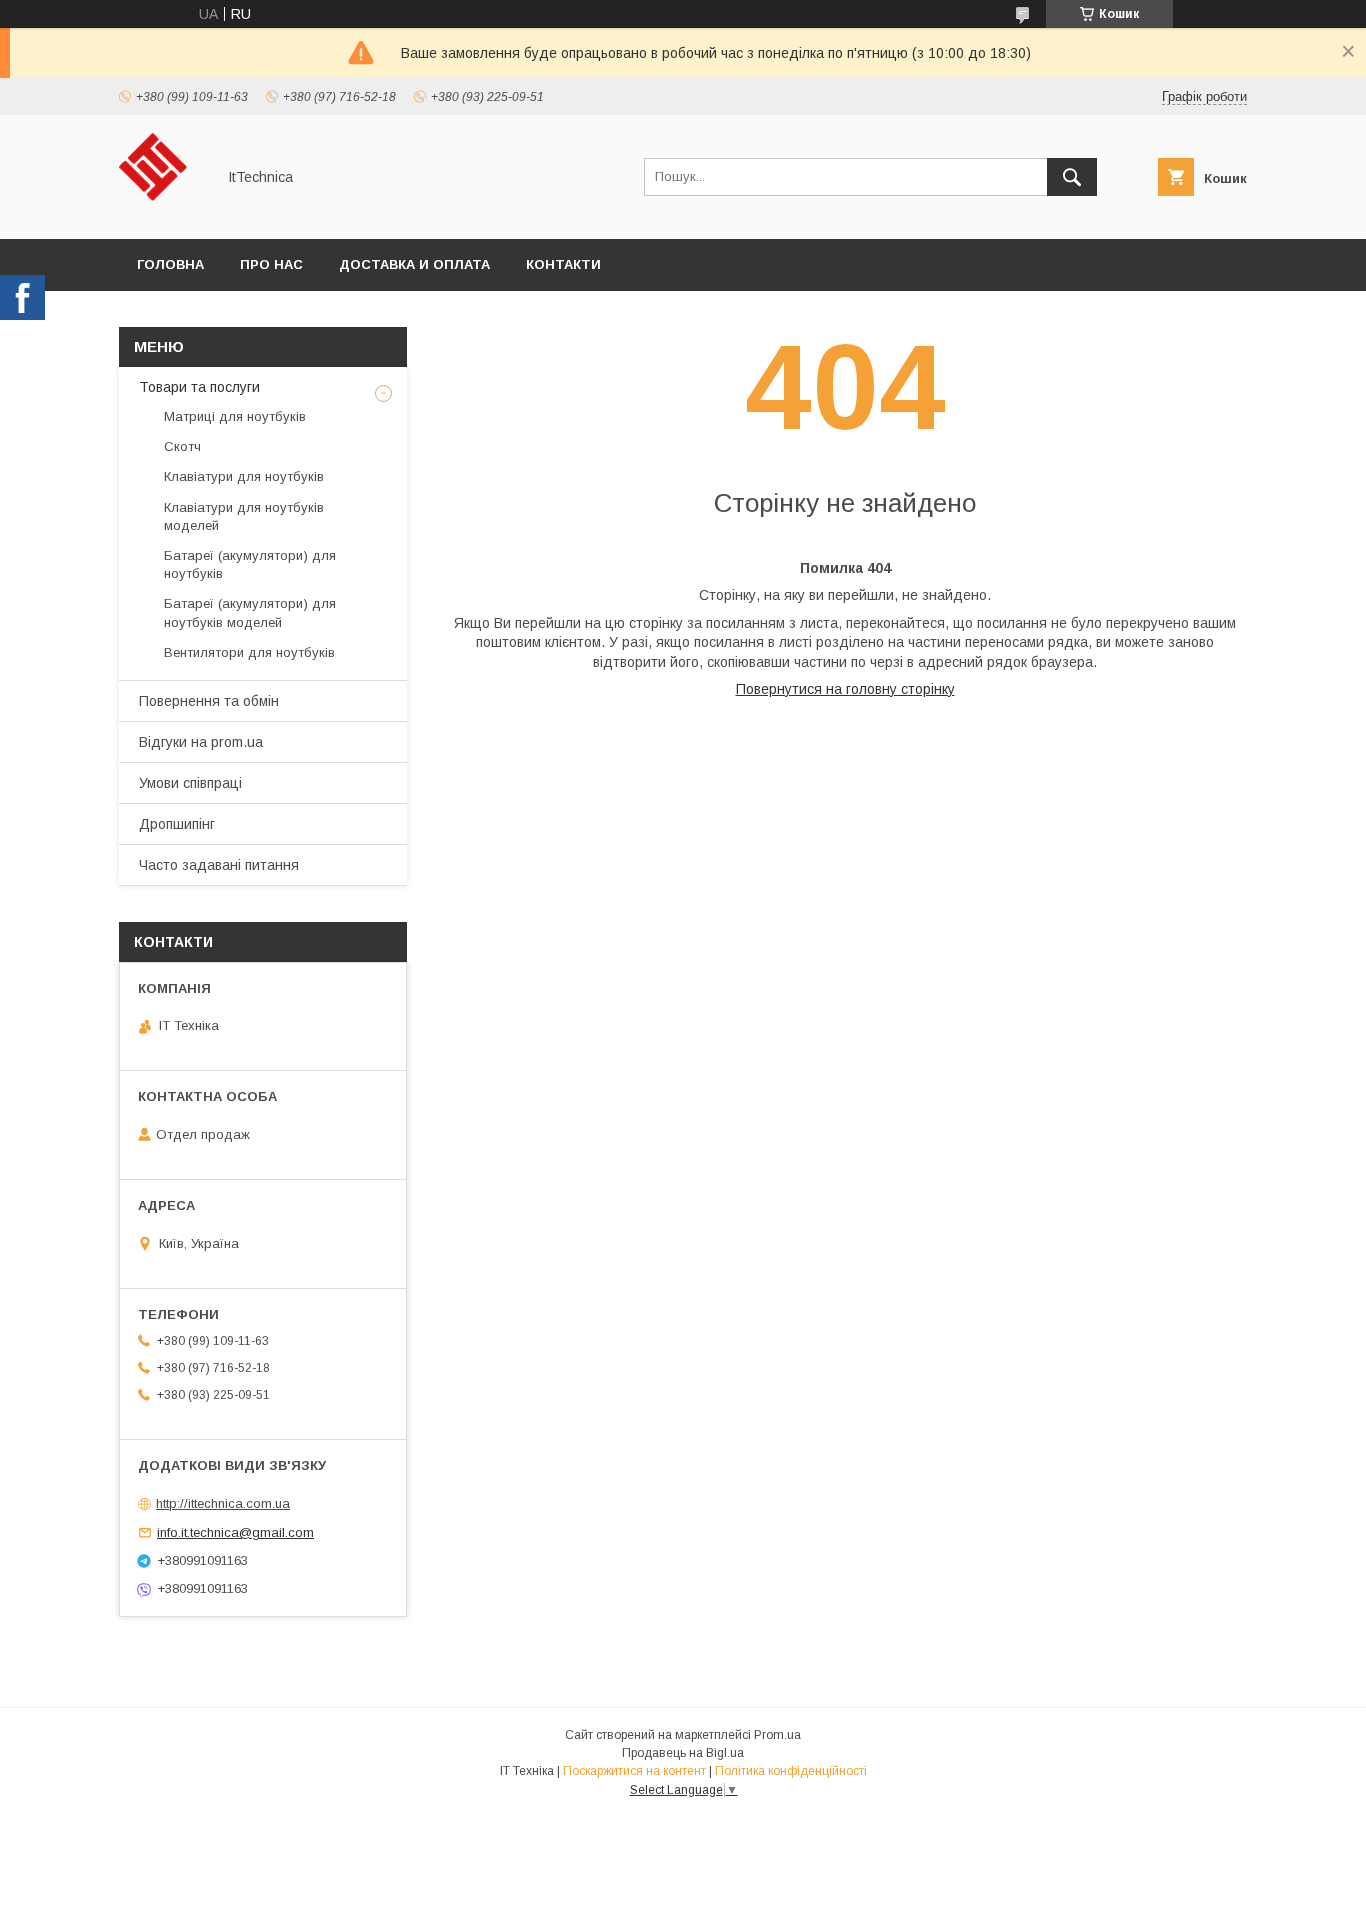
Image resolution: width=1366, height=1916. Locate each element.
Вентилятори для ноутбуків (249, 652)
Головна (170, 264)
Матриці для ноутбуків (235, 416)
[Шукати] (1072, 177)
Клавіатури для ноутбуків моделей (244, 516)
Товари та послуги (199, 387)
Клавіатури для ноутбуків (244, 476)
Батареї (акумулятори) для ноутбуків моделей (250, 612)
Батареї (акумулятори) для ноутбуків (250, 564)
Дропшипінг (177, 824)
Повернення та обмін (209, 701)
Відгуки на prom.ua (201, 742)
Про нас (271, 264)
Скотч (182, 446)
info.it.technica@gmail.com (235, 1532)
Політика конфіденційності (791, 1771)
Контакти (563, 264)
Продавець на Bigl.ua (683, 1753)
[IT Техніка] (161, 213)
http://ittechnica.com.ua (223, 1503)
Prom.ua (777, 1735)
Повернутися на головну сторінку (845, 689)
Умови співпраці (190, 783)
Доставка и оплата (414, 264)
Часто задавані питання (219, 865)
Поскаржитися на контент (634, 1771)
